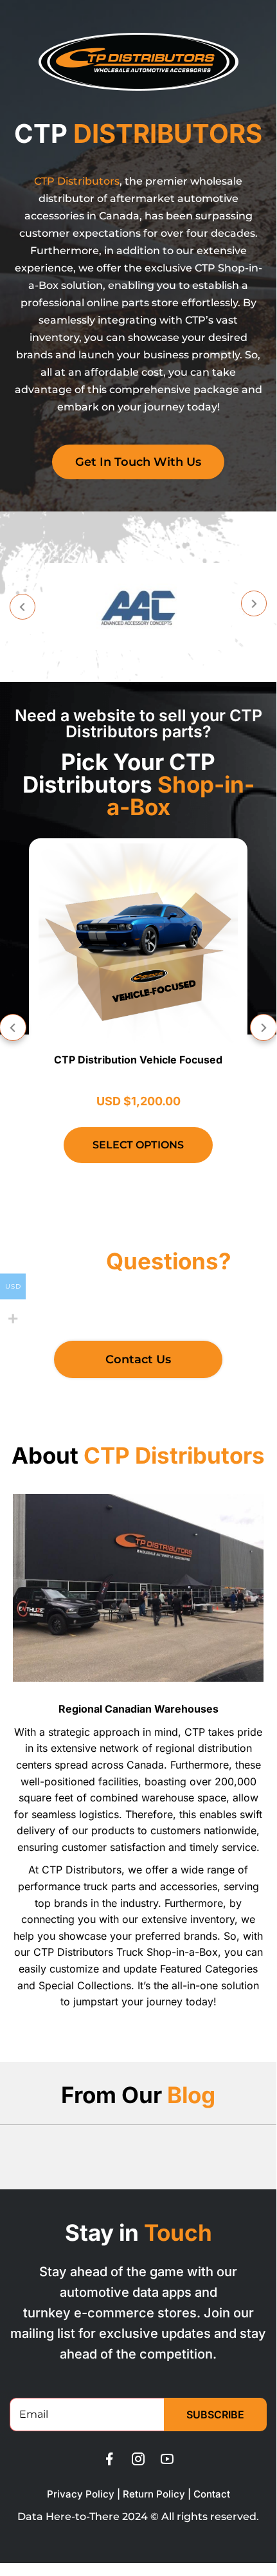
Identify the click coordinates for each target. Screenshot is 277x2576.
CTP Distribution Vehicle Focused (138, 1060)
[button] (22, 607)
